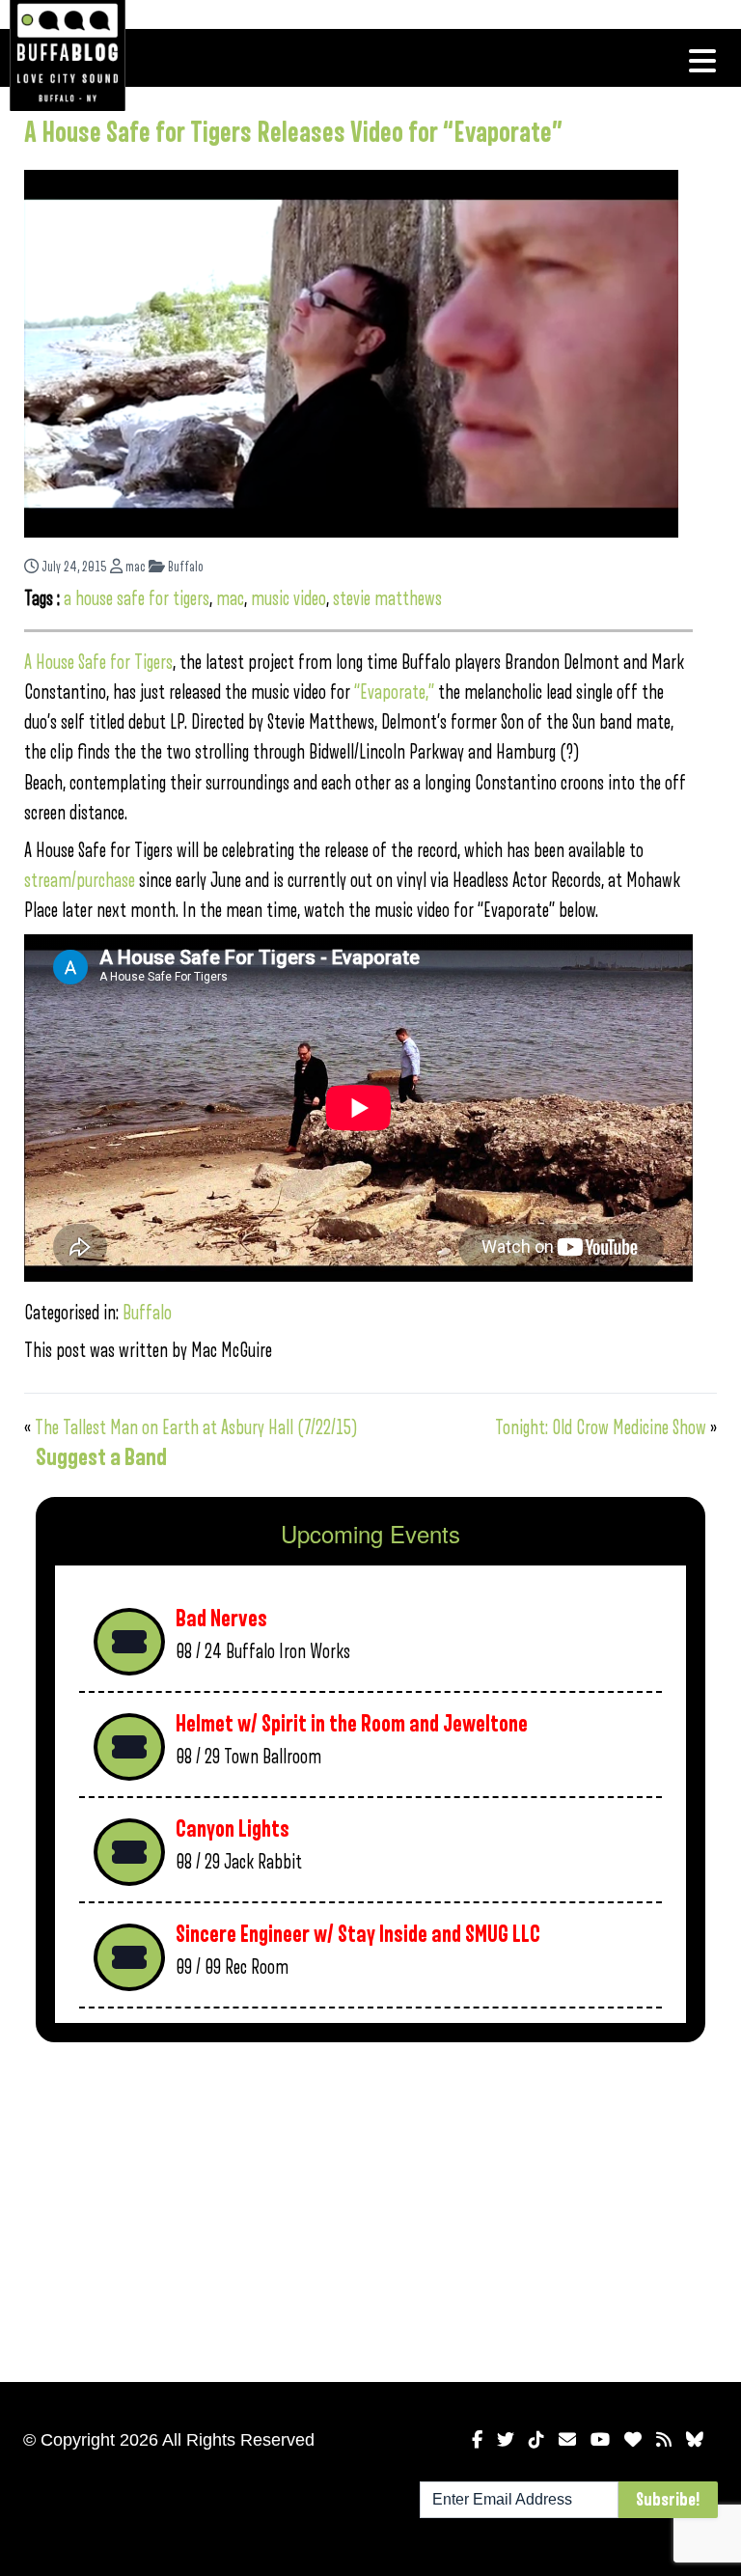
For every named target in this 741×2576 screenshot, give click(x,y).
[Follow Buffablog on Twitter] (506, 2440)
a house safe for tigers (137, 599)
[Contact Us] (567, 2440)
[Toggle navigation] (702, 61)
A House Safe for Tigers (98, 663)
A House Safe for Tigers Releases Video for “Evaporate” (293, 133)
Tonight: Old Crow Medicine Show (601, 1428)
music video (288, 599)
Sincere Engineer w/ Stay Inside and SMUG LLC (358, 1935)
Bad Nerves (221, 1619)
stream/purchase (80, 881)
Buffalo (184, 567)
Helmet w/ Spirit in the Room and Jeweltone (352, 1724)
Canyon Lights (233, 1829)
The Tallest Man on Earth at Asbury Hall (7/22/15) (196, 1428)
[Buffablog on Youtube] (600, 2440)
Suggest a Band (101, 1457)
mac (134, 567)
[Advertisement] (370, 2208)
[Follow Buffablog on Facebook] (477, 2440)
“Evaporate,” (394, 692)
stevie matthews (387, 599)
